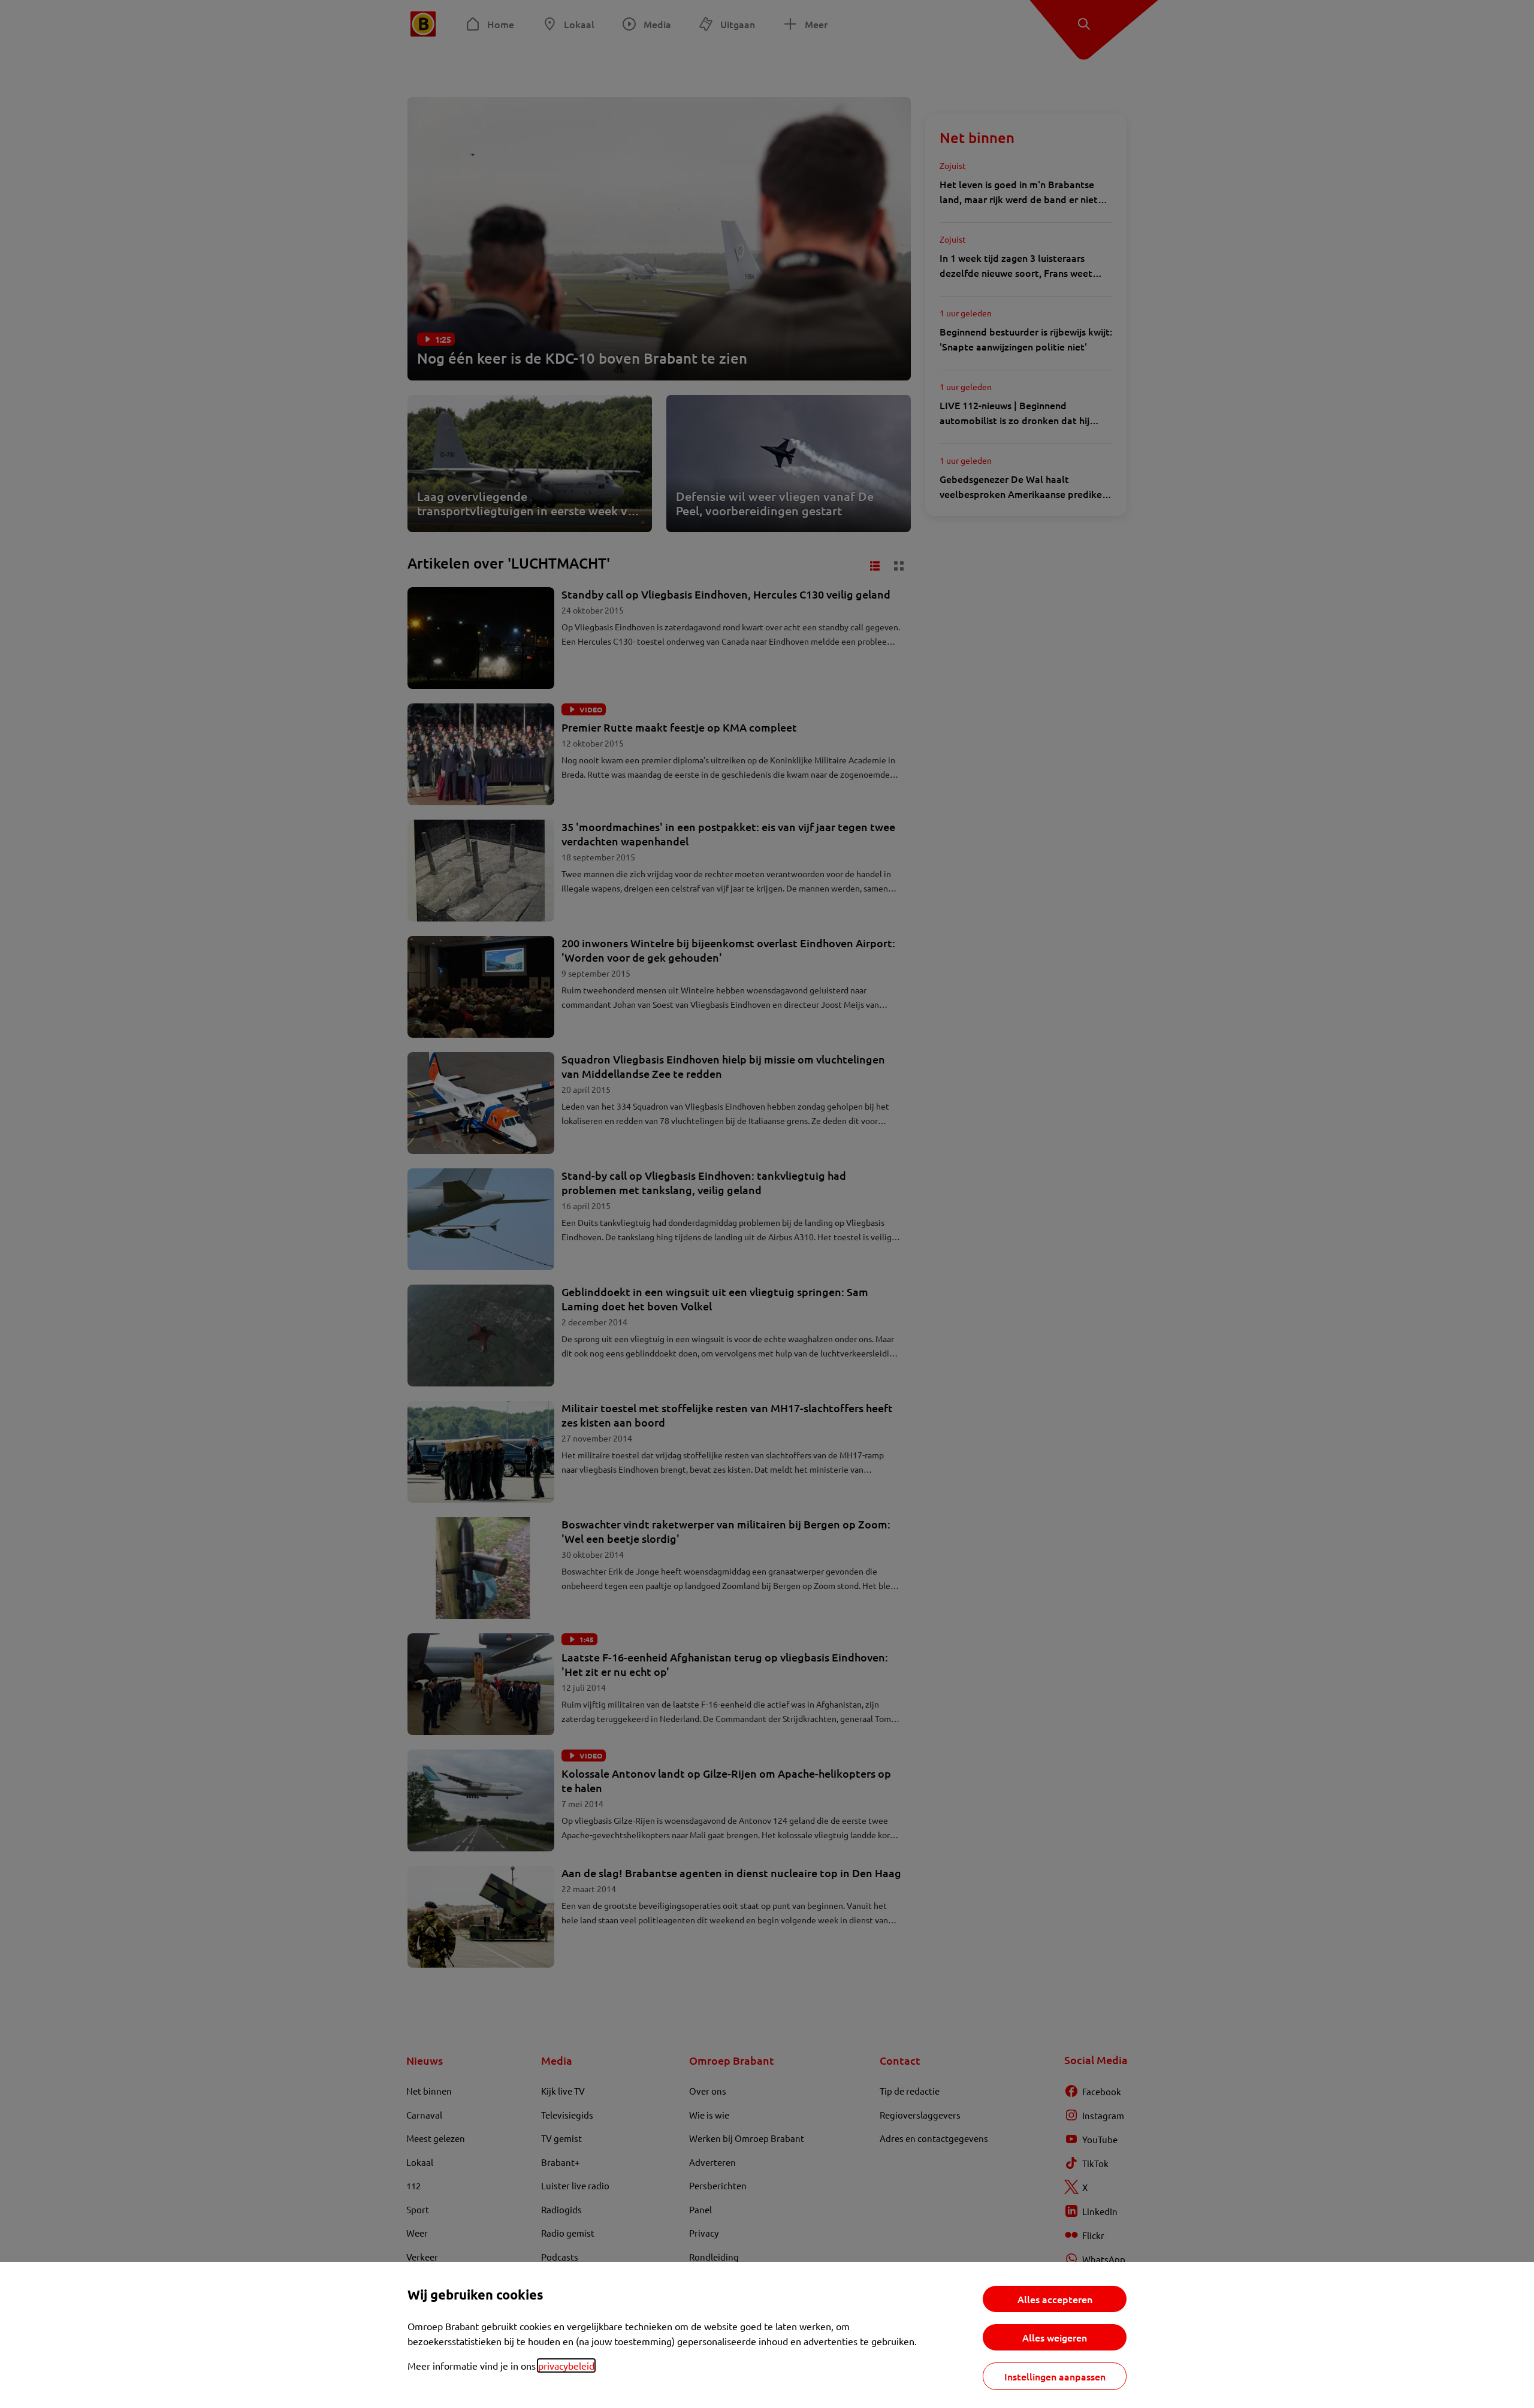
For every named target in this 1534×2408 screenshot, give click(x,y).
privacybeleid (566, 2365)
